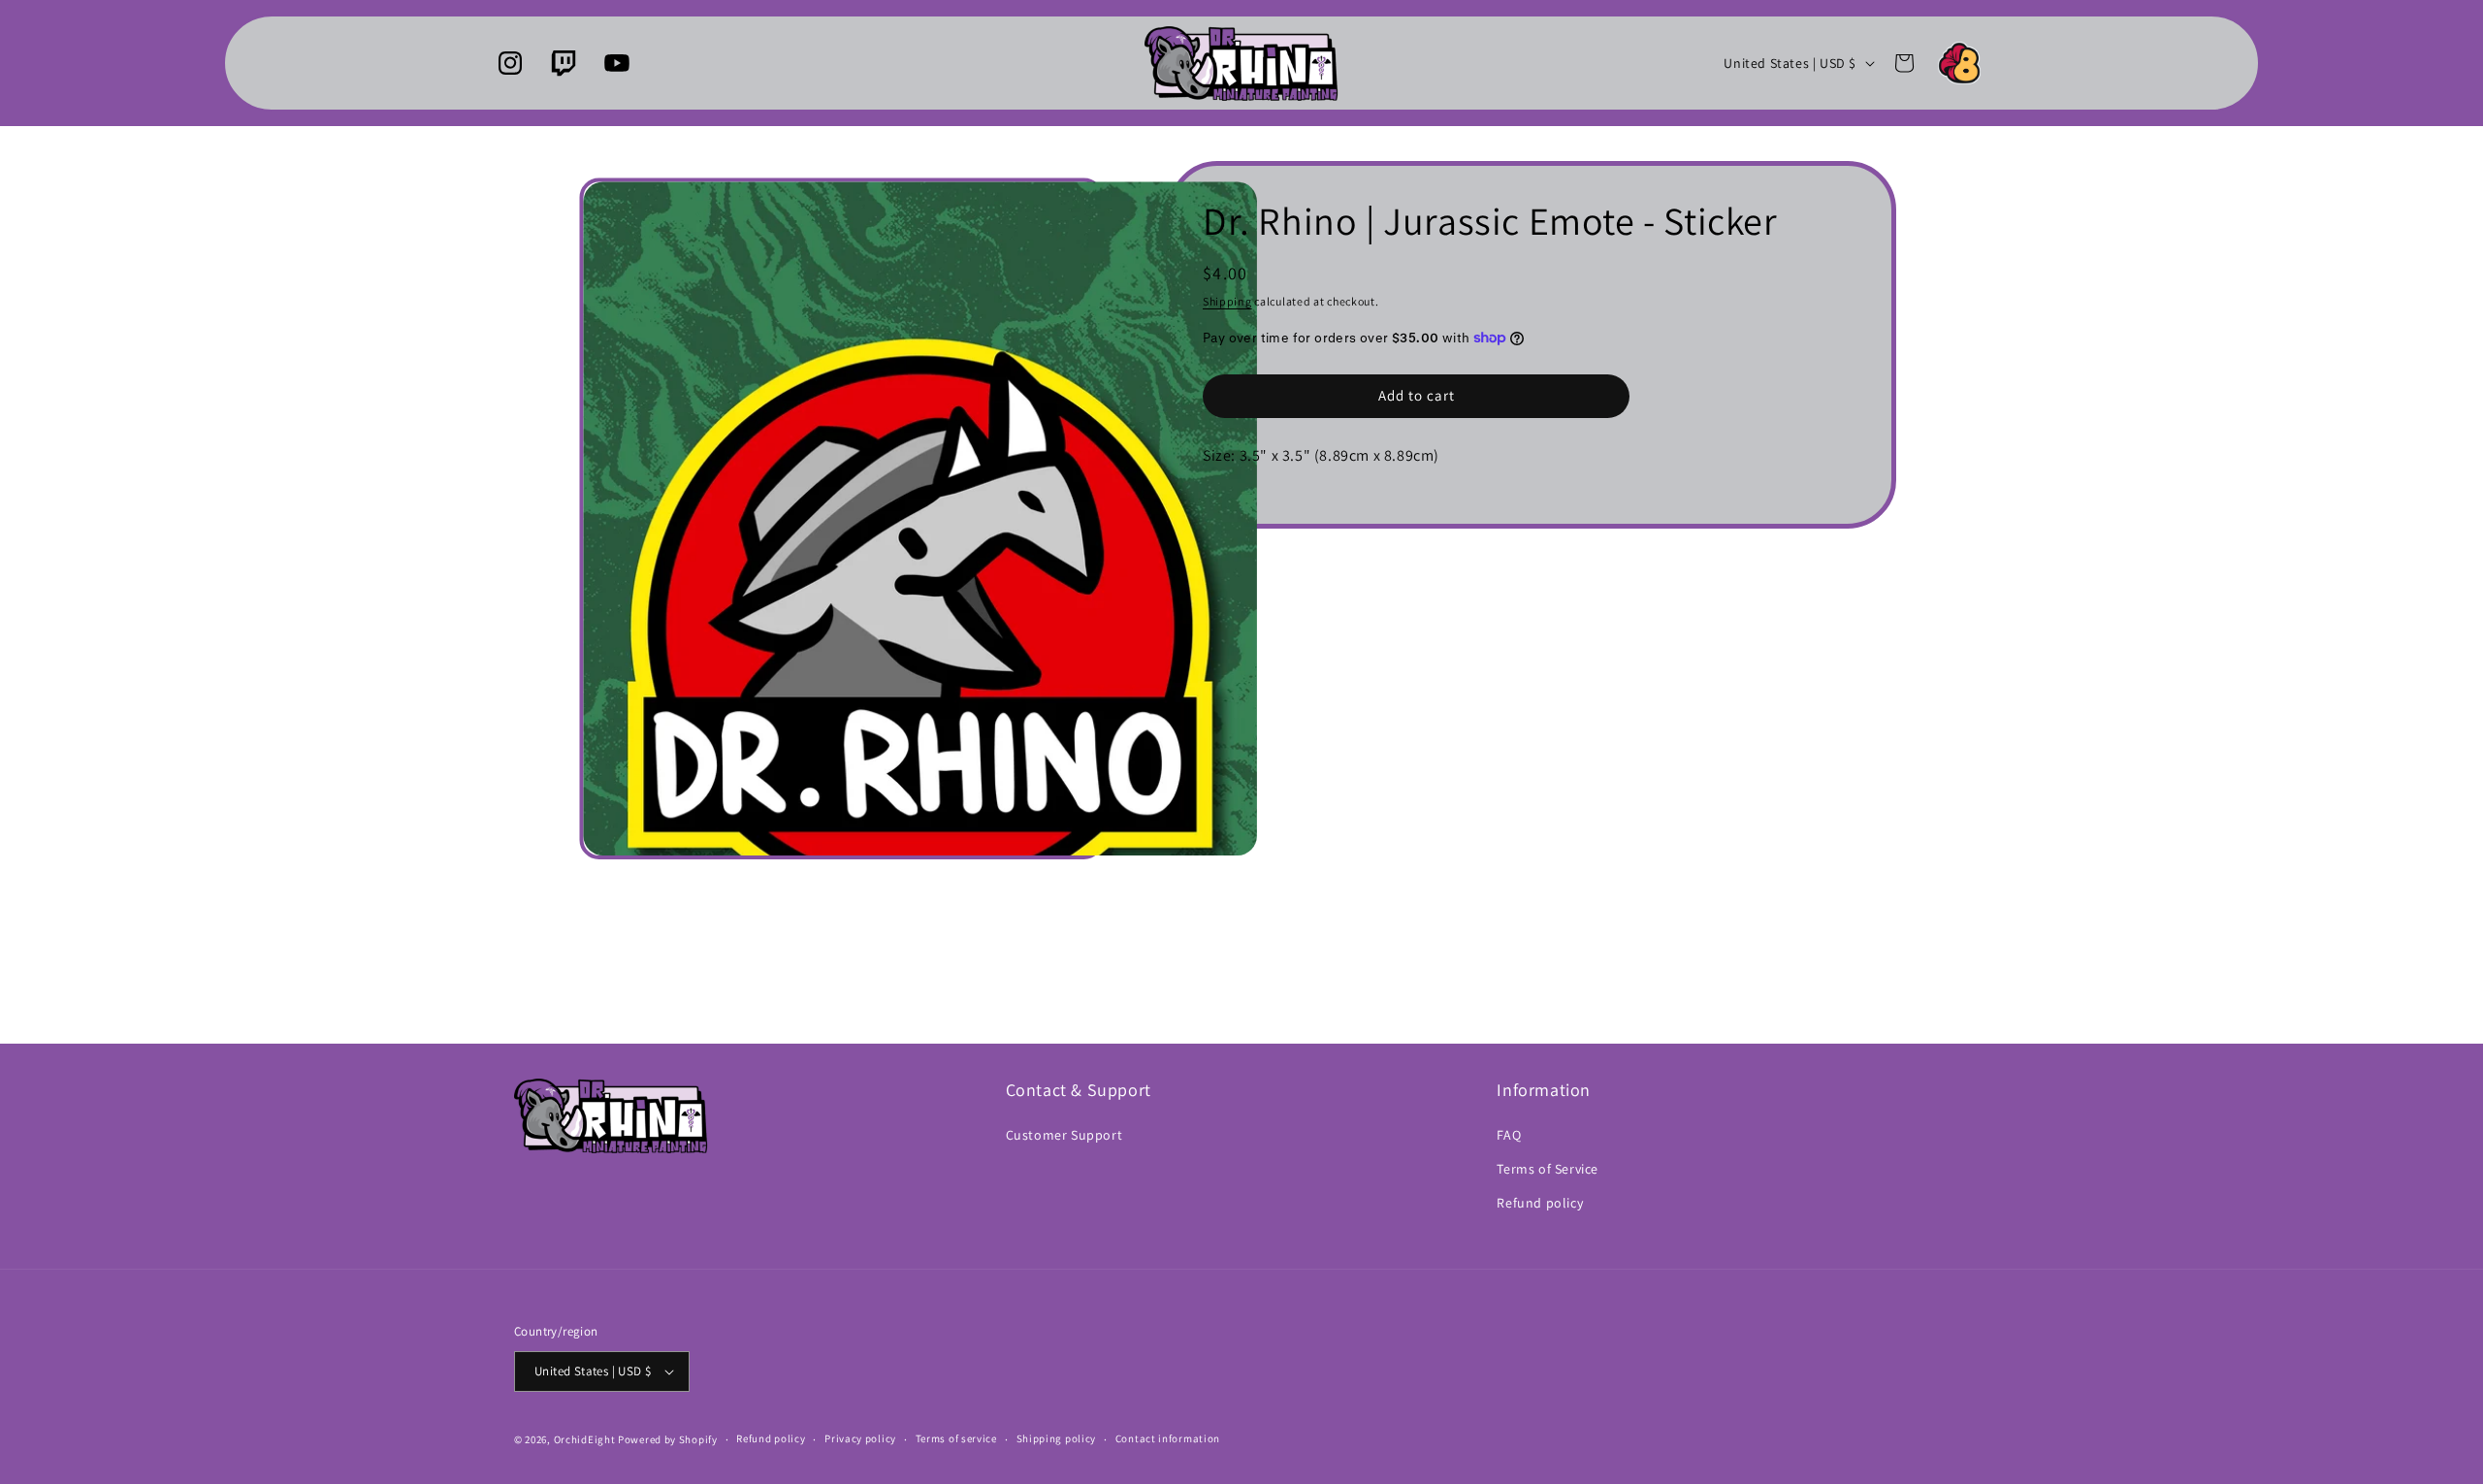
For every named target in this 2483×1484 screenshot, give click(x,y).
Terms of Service (1548, 1169)
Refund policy (1540, 1203)
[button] (1904, 63)
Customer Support (1064, 1135)
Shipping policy (1057, 1438)
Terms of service (956, 1438)
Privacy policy (860, 1438)
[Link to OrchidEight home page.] (1959, 63)
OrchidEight (585, 1439)
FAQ (1509, 1135)
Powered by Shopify (668, 1439)
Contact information (1168, 1438)
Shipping (1227, 301)
